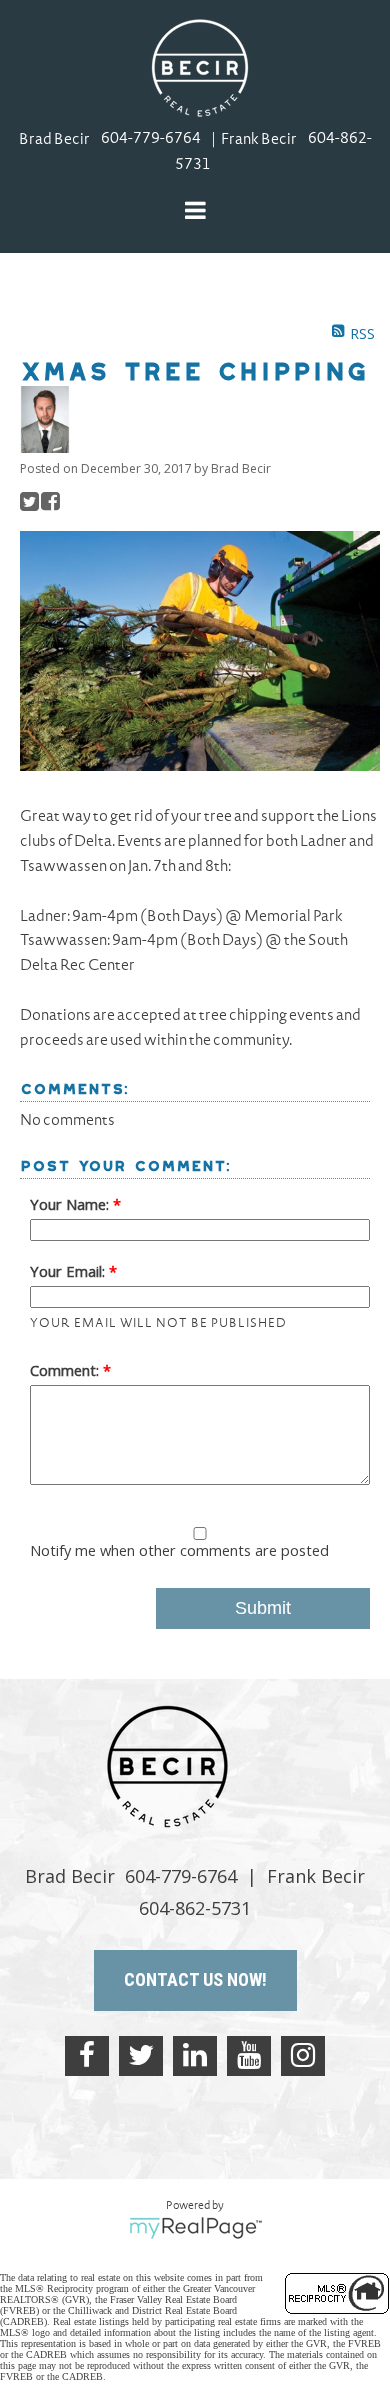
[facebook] (87, 2056)
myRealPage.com (195, 2228)
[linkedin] (195, 2056)
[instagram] (303, 2056)
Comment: (66, 1370)
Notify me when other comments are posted (179, 1550)
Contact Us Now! (195, 1979)
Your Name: (71, 1204)
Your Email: (69, 1271)
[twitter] (141, 2056)
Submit (263, 1608)
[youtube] (249, 2056)
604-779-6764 (151, 139)
